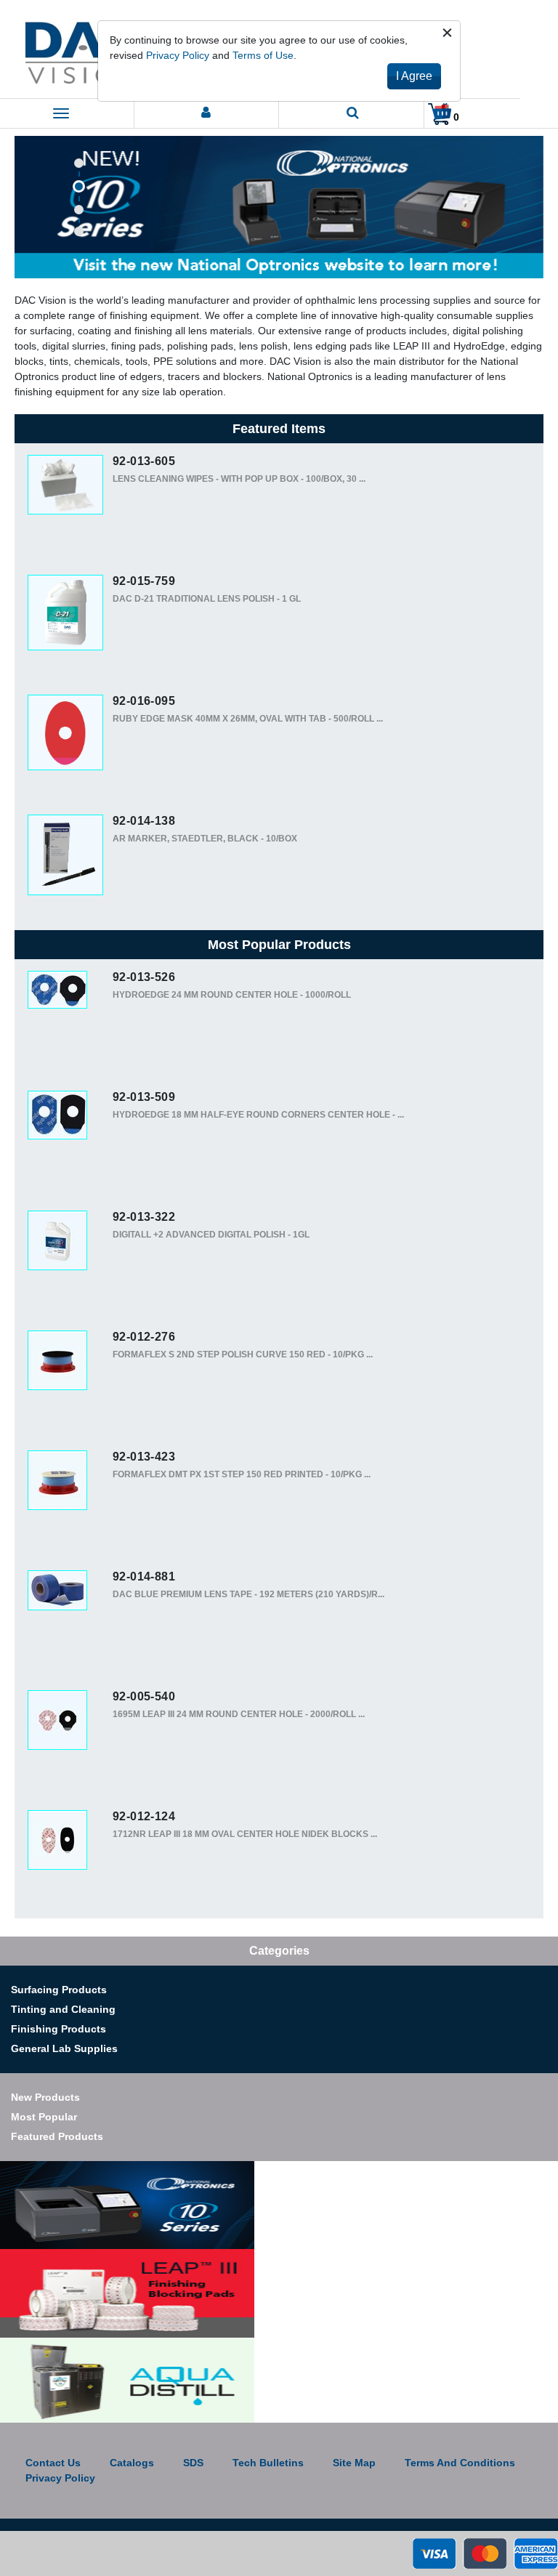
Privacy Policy (178, 55)
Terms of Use (263, 55)
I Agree (414, 76)
